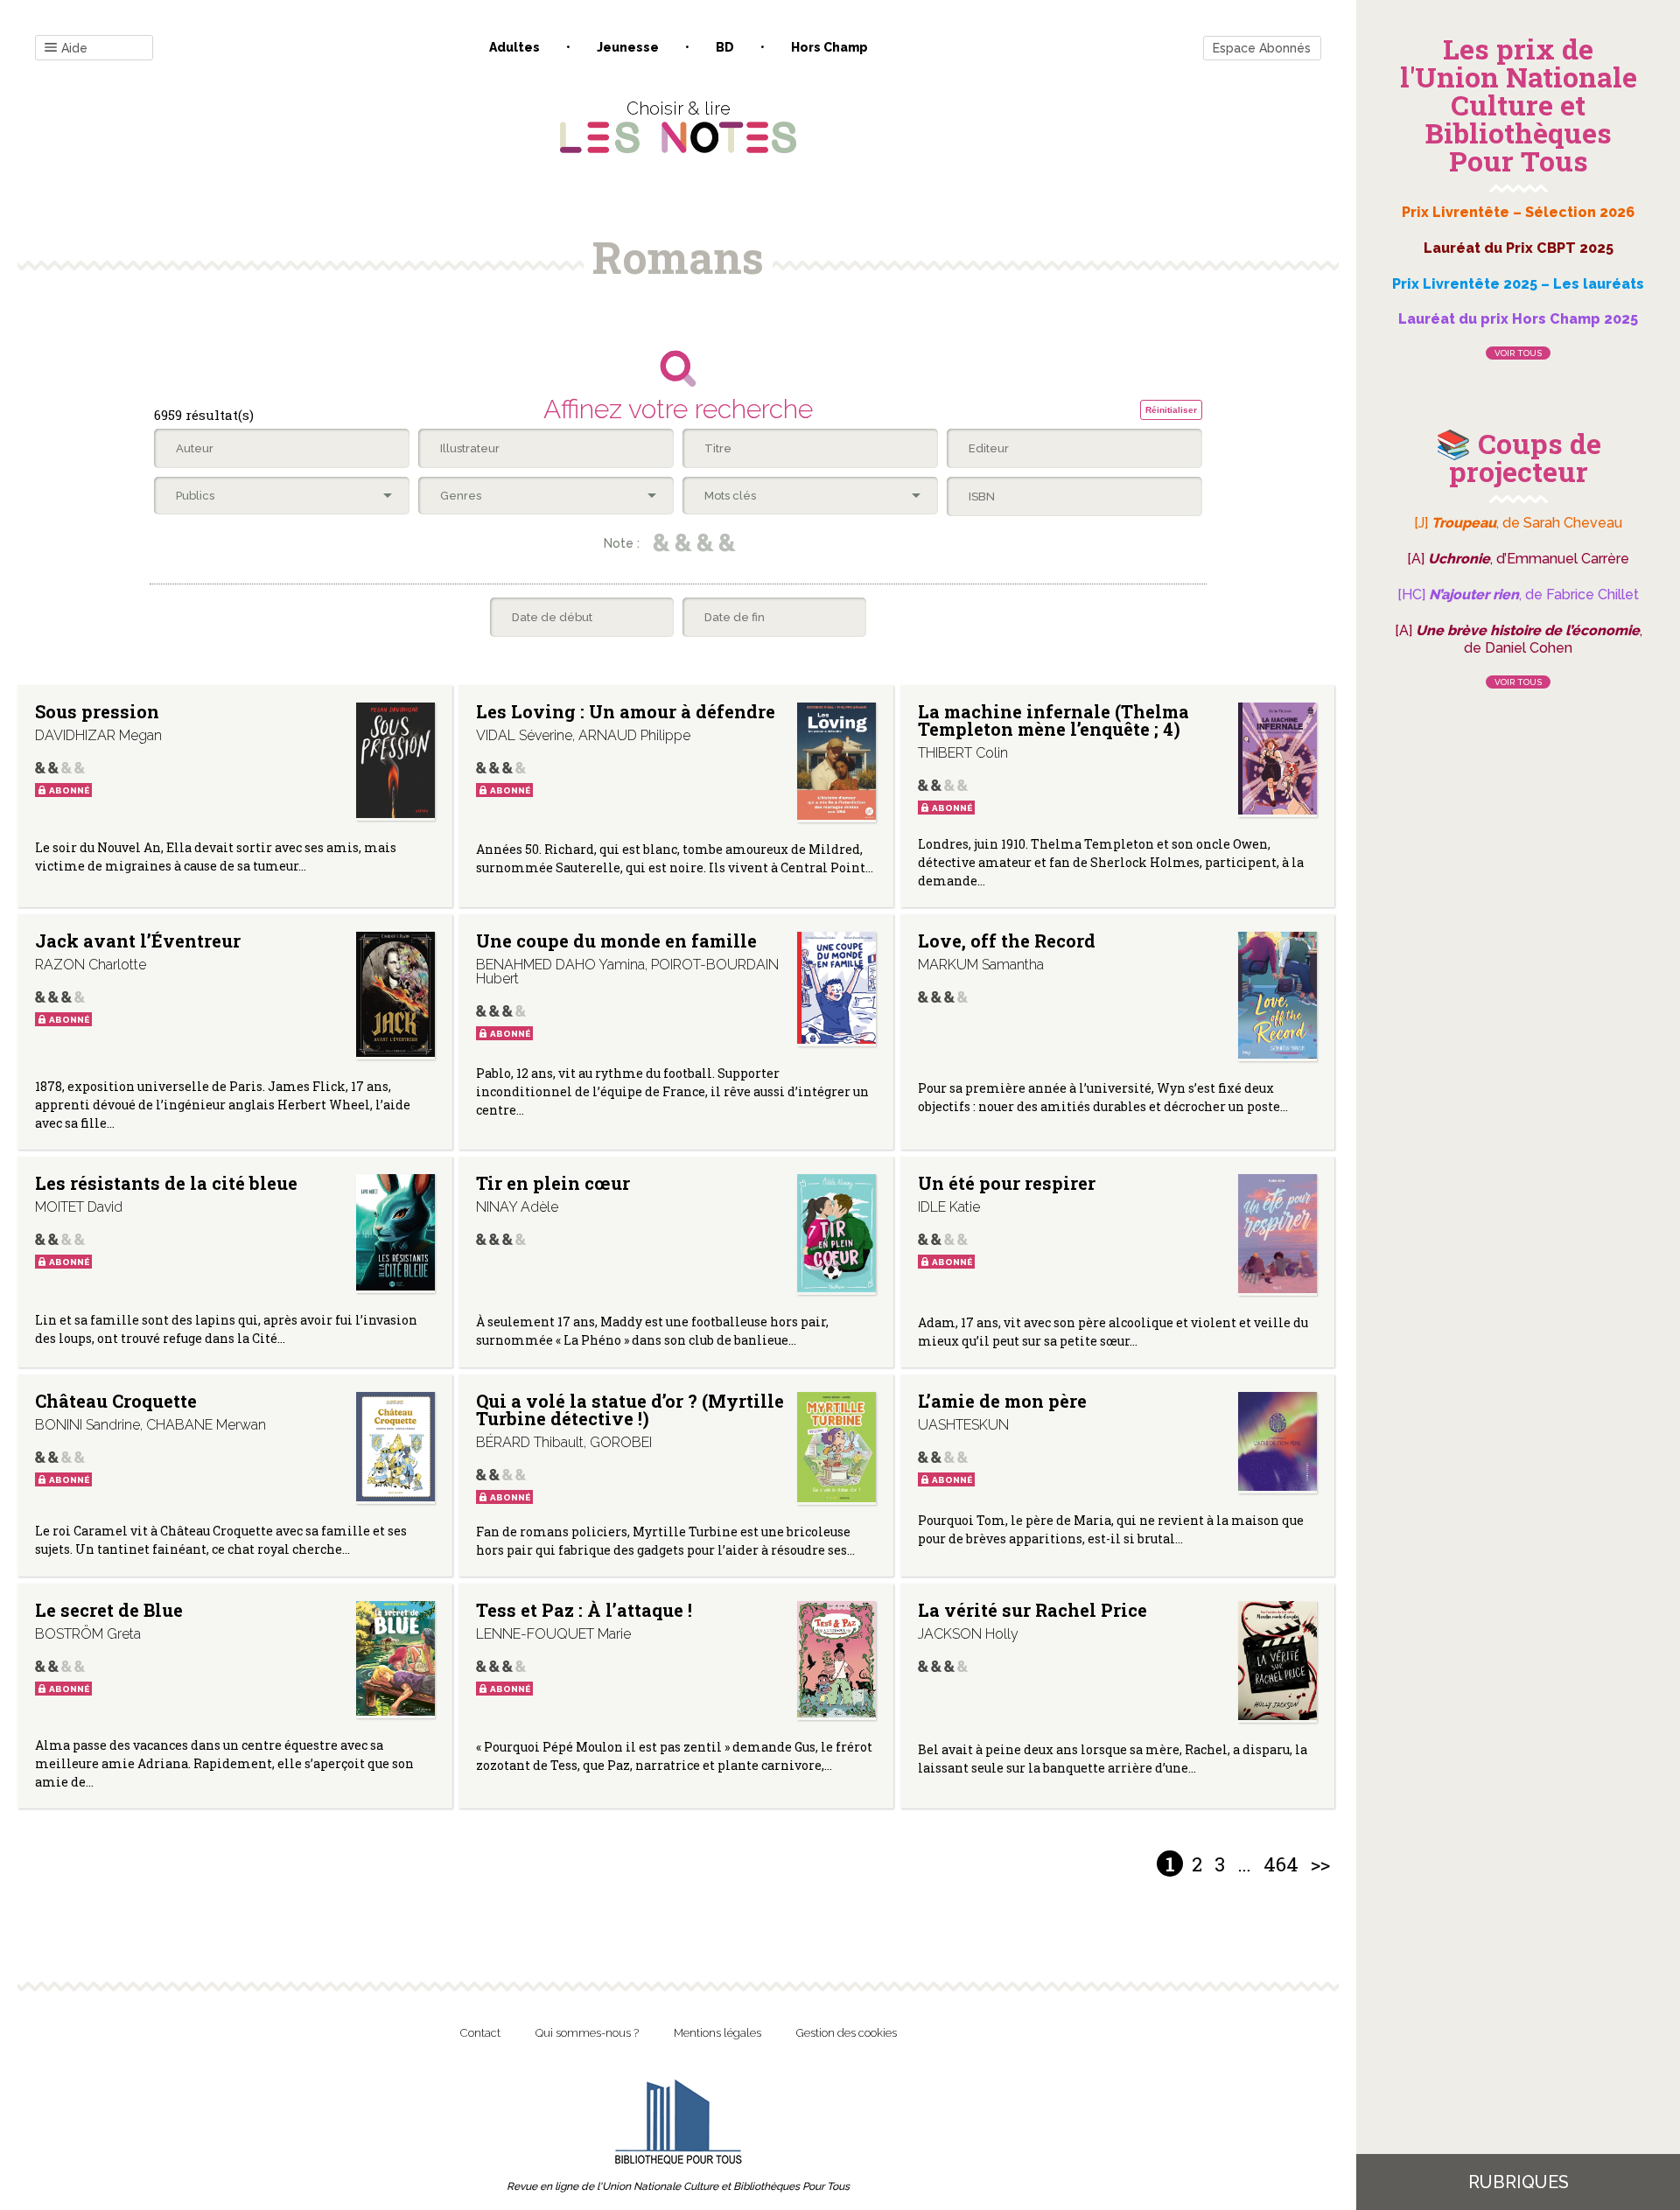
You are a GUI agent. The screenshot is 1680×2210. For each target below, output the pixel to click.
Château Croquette (116, 1401)
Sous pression (97, 711)
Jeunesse (628, 47)
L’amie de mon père (1002, 1401)
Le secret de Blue (109, 1610)
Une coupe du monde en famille (616, 941)
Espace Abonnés (1262, 48)
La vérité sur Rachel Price (1032, 1610)
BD (725, 47)
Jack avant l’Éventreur (138, 941)
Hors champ (829, 47)
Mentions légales (717, 2033)
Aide (74, 48)
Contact (480, 2033)
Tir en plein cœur (553, 1183)
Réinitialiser (1171, 410)
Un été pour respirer (1007, 1183)
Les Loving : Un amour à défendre (626, 711)
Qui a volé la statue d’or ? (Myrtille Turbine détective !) (630, 1409)
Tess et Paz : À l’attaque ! (584, 1610)
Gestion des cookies (847, 2033)
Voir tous (1518, 353)
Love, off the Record (1007, 941)
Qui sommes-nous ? (587, 2033)
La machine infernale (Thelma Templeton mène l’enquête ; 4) (1053, 720)
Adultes (514, 47)
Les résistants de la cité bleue (166, 1183)
